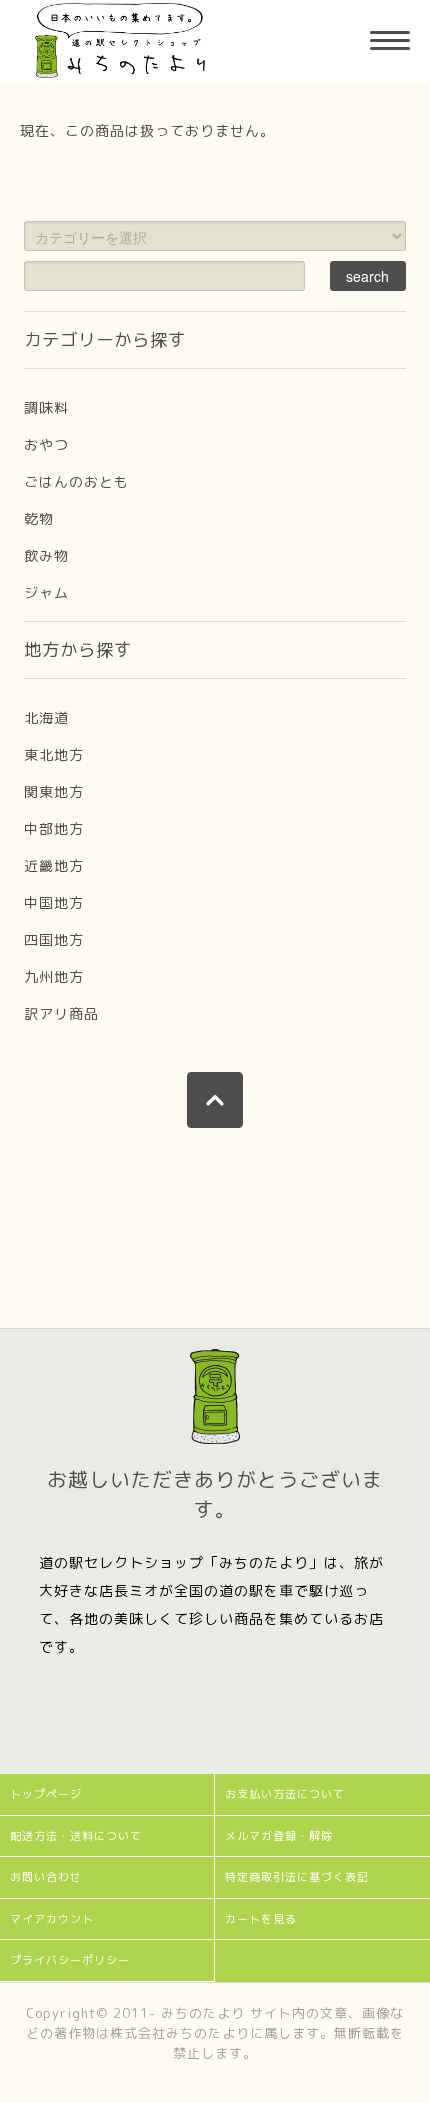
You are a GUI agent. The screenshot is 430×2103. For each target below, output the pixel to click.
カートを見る (261, 1919)
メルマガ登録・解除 (279, 1836)
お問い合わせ (46, 1877)
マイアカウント (52, 1919)
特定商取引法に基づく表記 (297, 1877)
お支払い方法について (285, 1794)
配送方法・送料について (76, 1836)
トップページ (46, 1794)
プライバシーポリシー (70, 1960)
